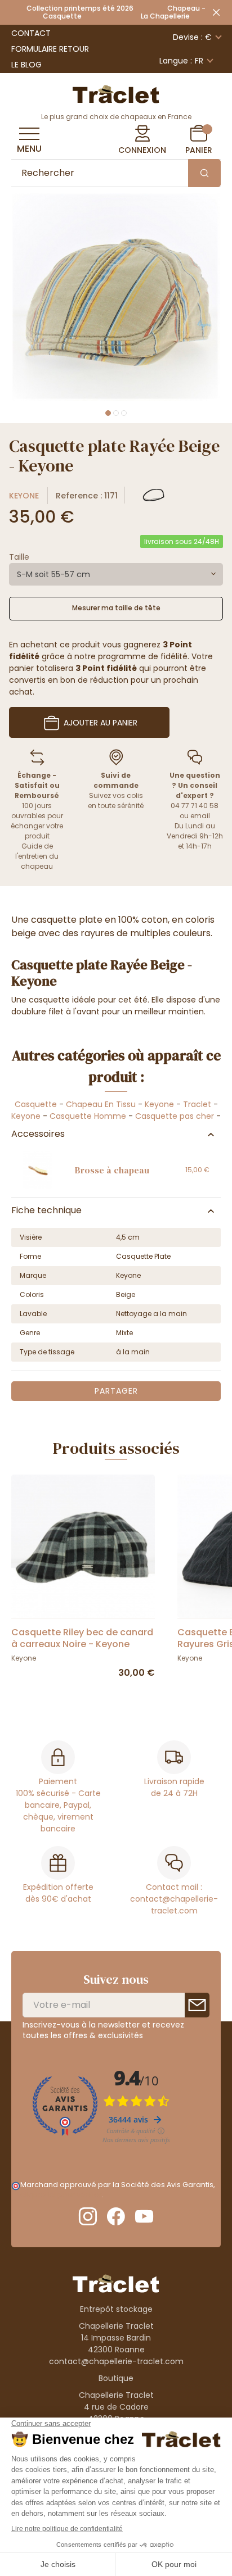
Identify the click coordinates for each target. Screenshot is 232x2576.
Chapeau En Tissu (101, 1104)
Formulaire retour (50, 49)
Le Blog (26, 65)
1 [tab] (108, 413)
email (200, 816)
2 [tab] (116, 413)
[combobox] (116, 574)
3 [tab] (124, 413)
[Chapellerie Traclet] (116, 93)
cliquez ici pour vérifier (61, 2195)
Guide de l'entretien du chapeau (37, 856)
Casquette (36, 1104)
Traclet (197, 1104)
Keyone (24, 496)
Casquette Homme (88, 1116)
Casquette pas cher (176, 1116)
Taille (19, 557)
